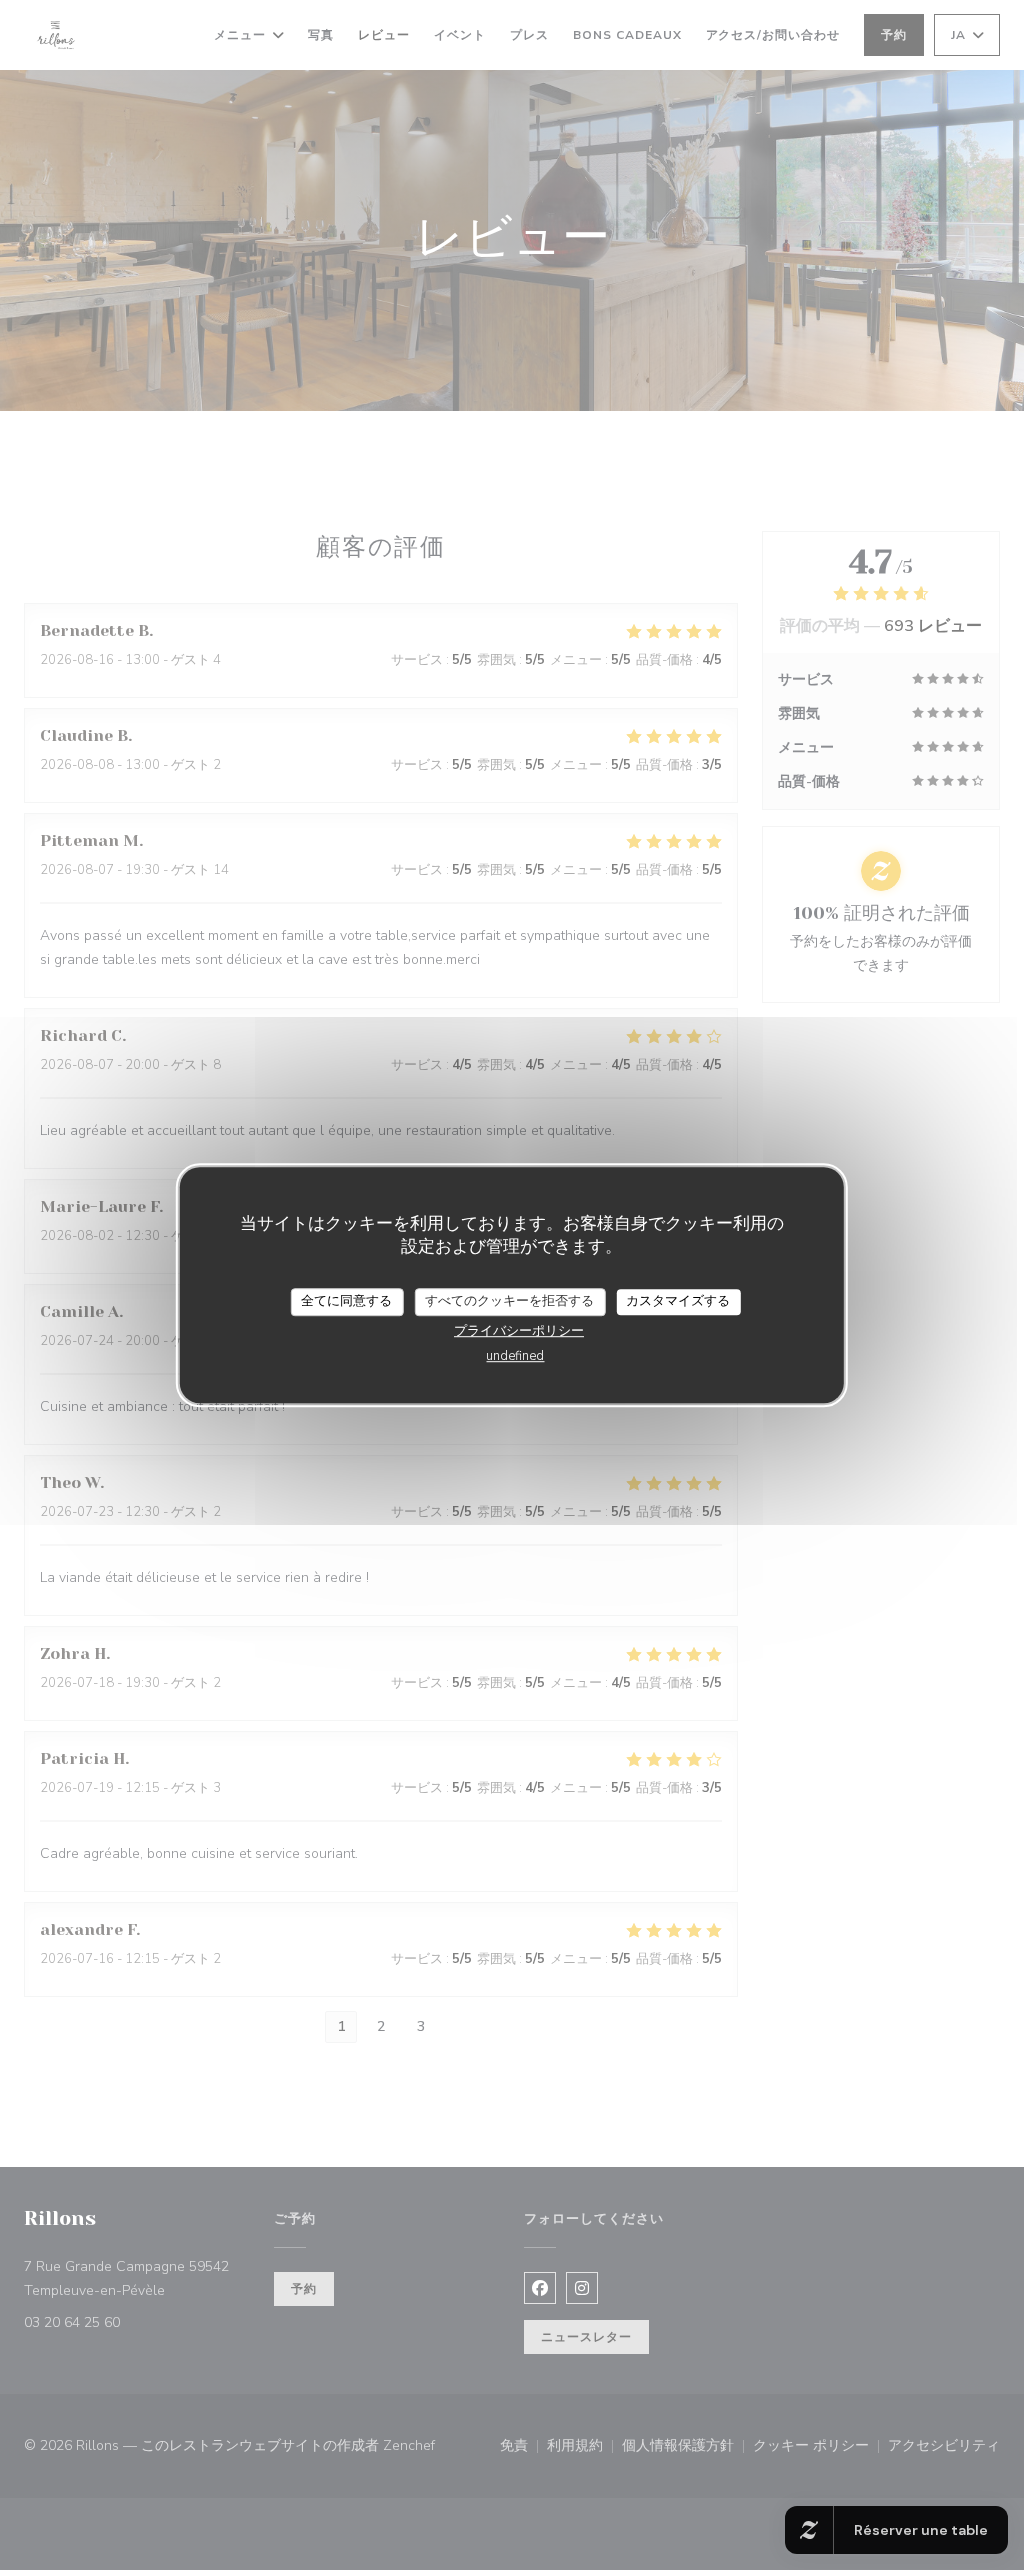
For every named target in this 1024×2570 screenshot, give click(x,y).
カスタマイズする (678, 1301)
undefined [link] (515, 1356)
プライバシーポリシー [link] (519, 1331)
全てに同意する (346, 1301)
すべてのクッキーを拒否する (509, 1301)
